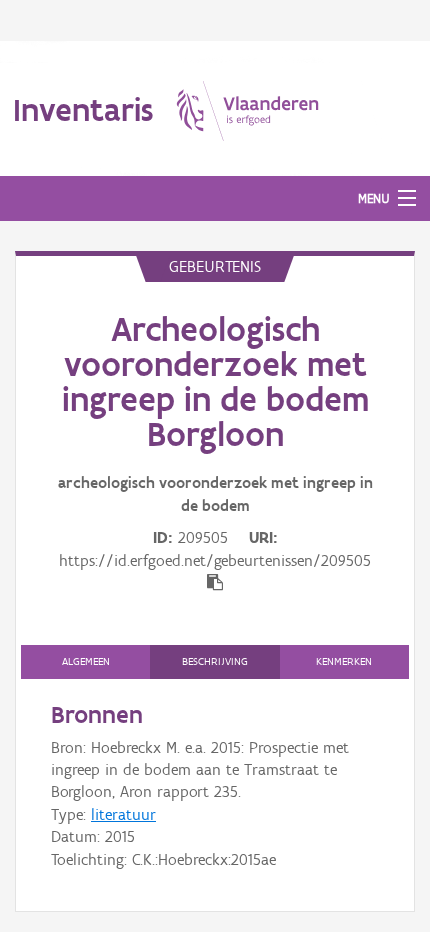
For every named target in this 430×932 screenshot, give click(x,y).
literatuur (123, 814)
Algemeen (86, 661)
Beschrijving (215, 661)
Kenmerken (344, 661)
